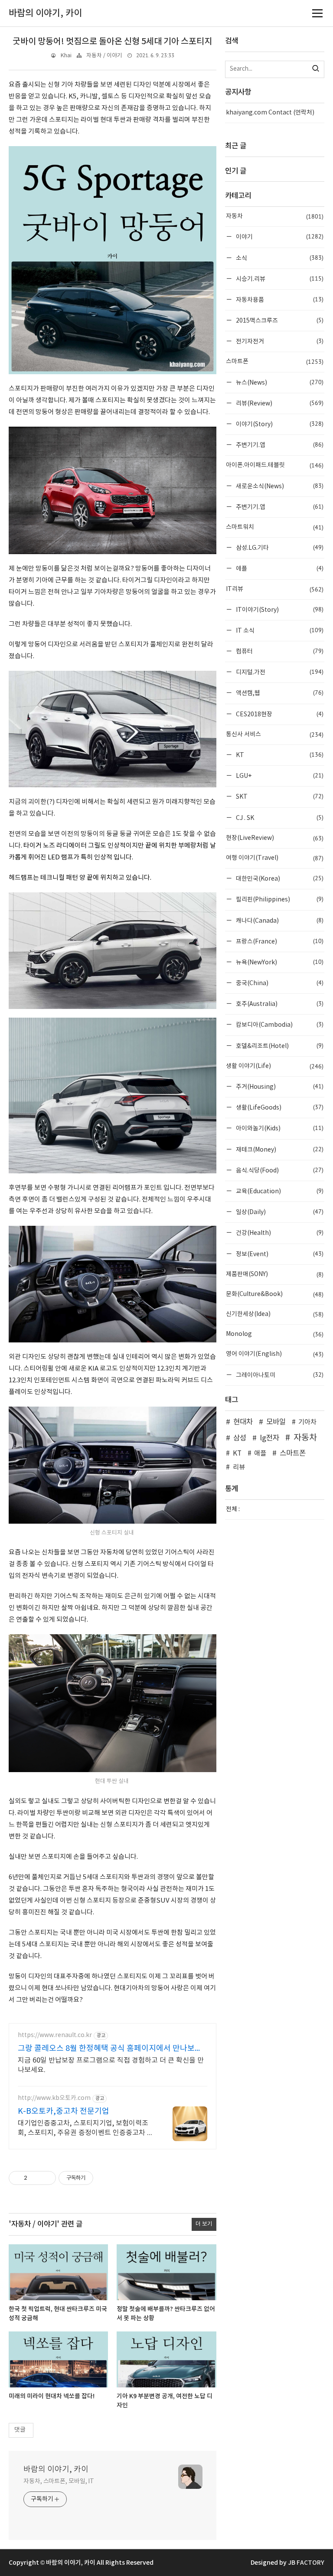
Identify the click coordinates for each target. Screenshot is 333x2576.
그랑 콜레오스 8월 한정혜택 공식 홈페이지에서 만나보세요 (110, 2049)
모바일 (276, 1422)
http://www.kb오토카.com (54, 2098)
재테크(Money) (279, 1149)
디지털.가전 (279, 672)
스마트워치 (275, 527)
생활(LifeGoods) (279, 1107)
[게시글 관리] (46, 2178)
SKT (279, 796)
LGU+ (279, 775)
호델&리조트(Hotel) (279, 1046)
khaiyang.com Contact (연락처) (270, 113)
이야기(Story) (279, 424)
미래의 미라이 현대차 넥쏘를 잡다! (52, 2396)
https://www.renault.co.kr (55, 2035)
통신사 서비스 (275, 735)
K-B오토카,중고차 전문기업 (64, 2111)
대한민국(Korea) (279, 878)
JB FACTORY (306, 2563)
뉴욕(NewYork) (279, 962)
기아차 (307, 1422)
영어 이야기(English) (275, 1354)
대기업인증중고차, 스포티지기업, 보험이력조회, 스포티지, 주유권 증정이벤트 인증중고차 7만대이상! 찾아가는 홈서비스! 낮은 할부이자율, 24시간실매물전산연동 (84, 2129)
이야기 (279, 237)
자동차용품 (279, 299)
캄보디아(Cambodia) (279, 1024)
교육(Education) (279, 1191)
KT (279, 755)
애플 (279, 568)
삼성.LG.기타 (279, 547)
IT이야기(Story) (279, 609)
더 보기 (204, 2224)
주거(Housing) (279, 1086)
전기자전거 (279, 341)
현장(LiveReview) (275, 838)
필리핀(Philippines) (279, 899)
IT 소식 (279, 630)
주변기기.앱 (279, 445)
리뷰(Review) (279, 403)
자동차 (275, 216)
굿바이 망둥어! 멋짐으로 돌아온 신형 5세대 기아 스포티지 (112, 42)
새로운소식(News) (279, 486)
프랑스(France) (279, 941)
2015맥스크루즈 (279, 320)
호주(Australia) (279, 1004)
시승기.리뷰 (279, 279)
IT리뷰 (275, 589)
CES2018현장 (279, 714)
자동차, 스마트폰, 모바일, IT (59, 2481)
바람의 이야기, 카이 (56, 2470)
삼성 (240, 1438)
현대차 (243, 1422)
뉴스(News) (279, 382)
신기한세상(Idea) (275, 1314)
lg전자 (269, 1438)
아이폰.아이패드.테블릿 (275, 465)
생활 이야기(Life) (275, 1066)
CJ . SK (279, 818)
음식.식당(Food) (279, 1170)
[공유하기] (35, 2178)
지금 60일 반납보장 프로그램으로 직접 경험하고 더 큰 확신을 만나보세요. (111, 2065)
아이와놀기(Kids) (279, 1128)
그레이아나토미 (279, 1375)
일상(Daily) (279, 1212)
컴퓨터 (279, 651)
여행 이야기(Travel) (275, 858)
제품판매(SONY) (275, 1274)
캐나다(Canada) (279, 920)
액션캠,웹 (279, 693)
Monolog (275, 1334)
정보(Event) (279, 1254)
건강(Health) (279, 1232)
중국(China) (279, 983)
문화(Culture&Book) (275, 1294)
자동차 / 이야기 (104, 56)
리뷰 (239, 1468)
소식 (279, 258)
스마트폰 (275, 362)
